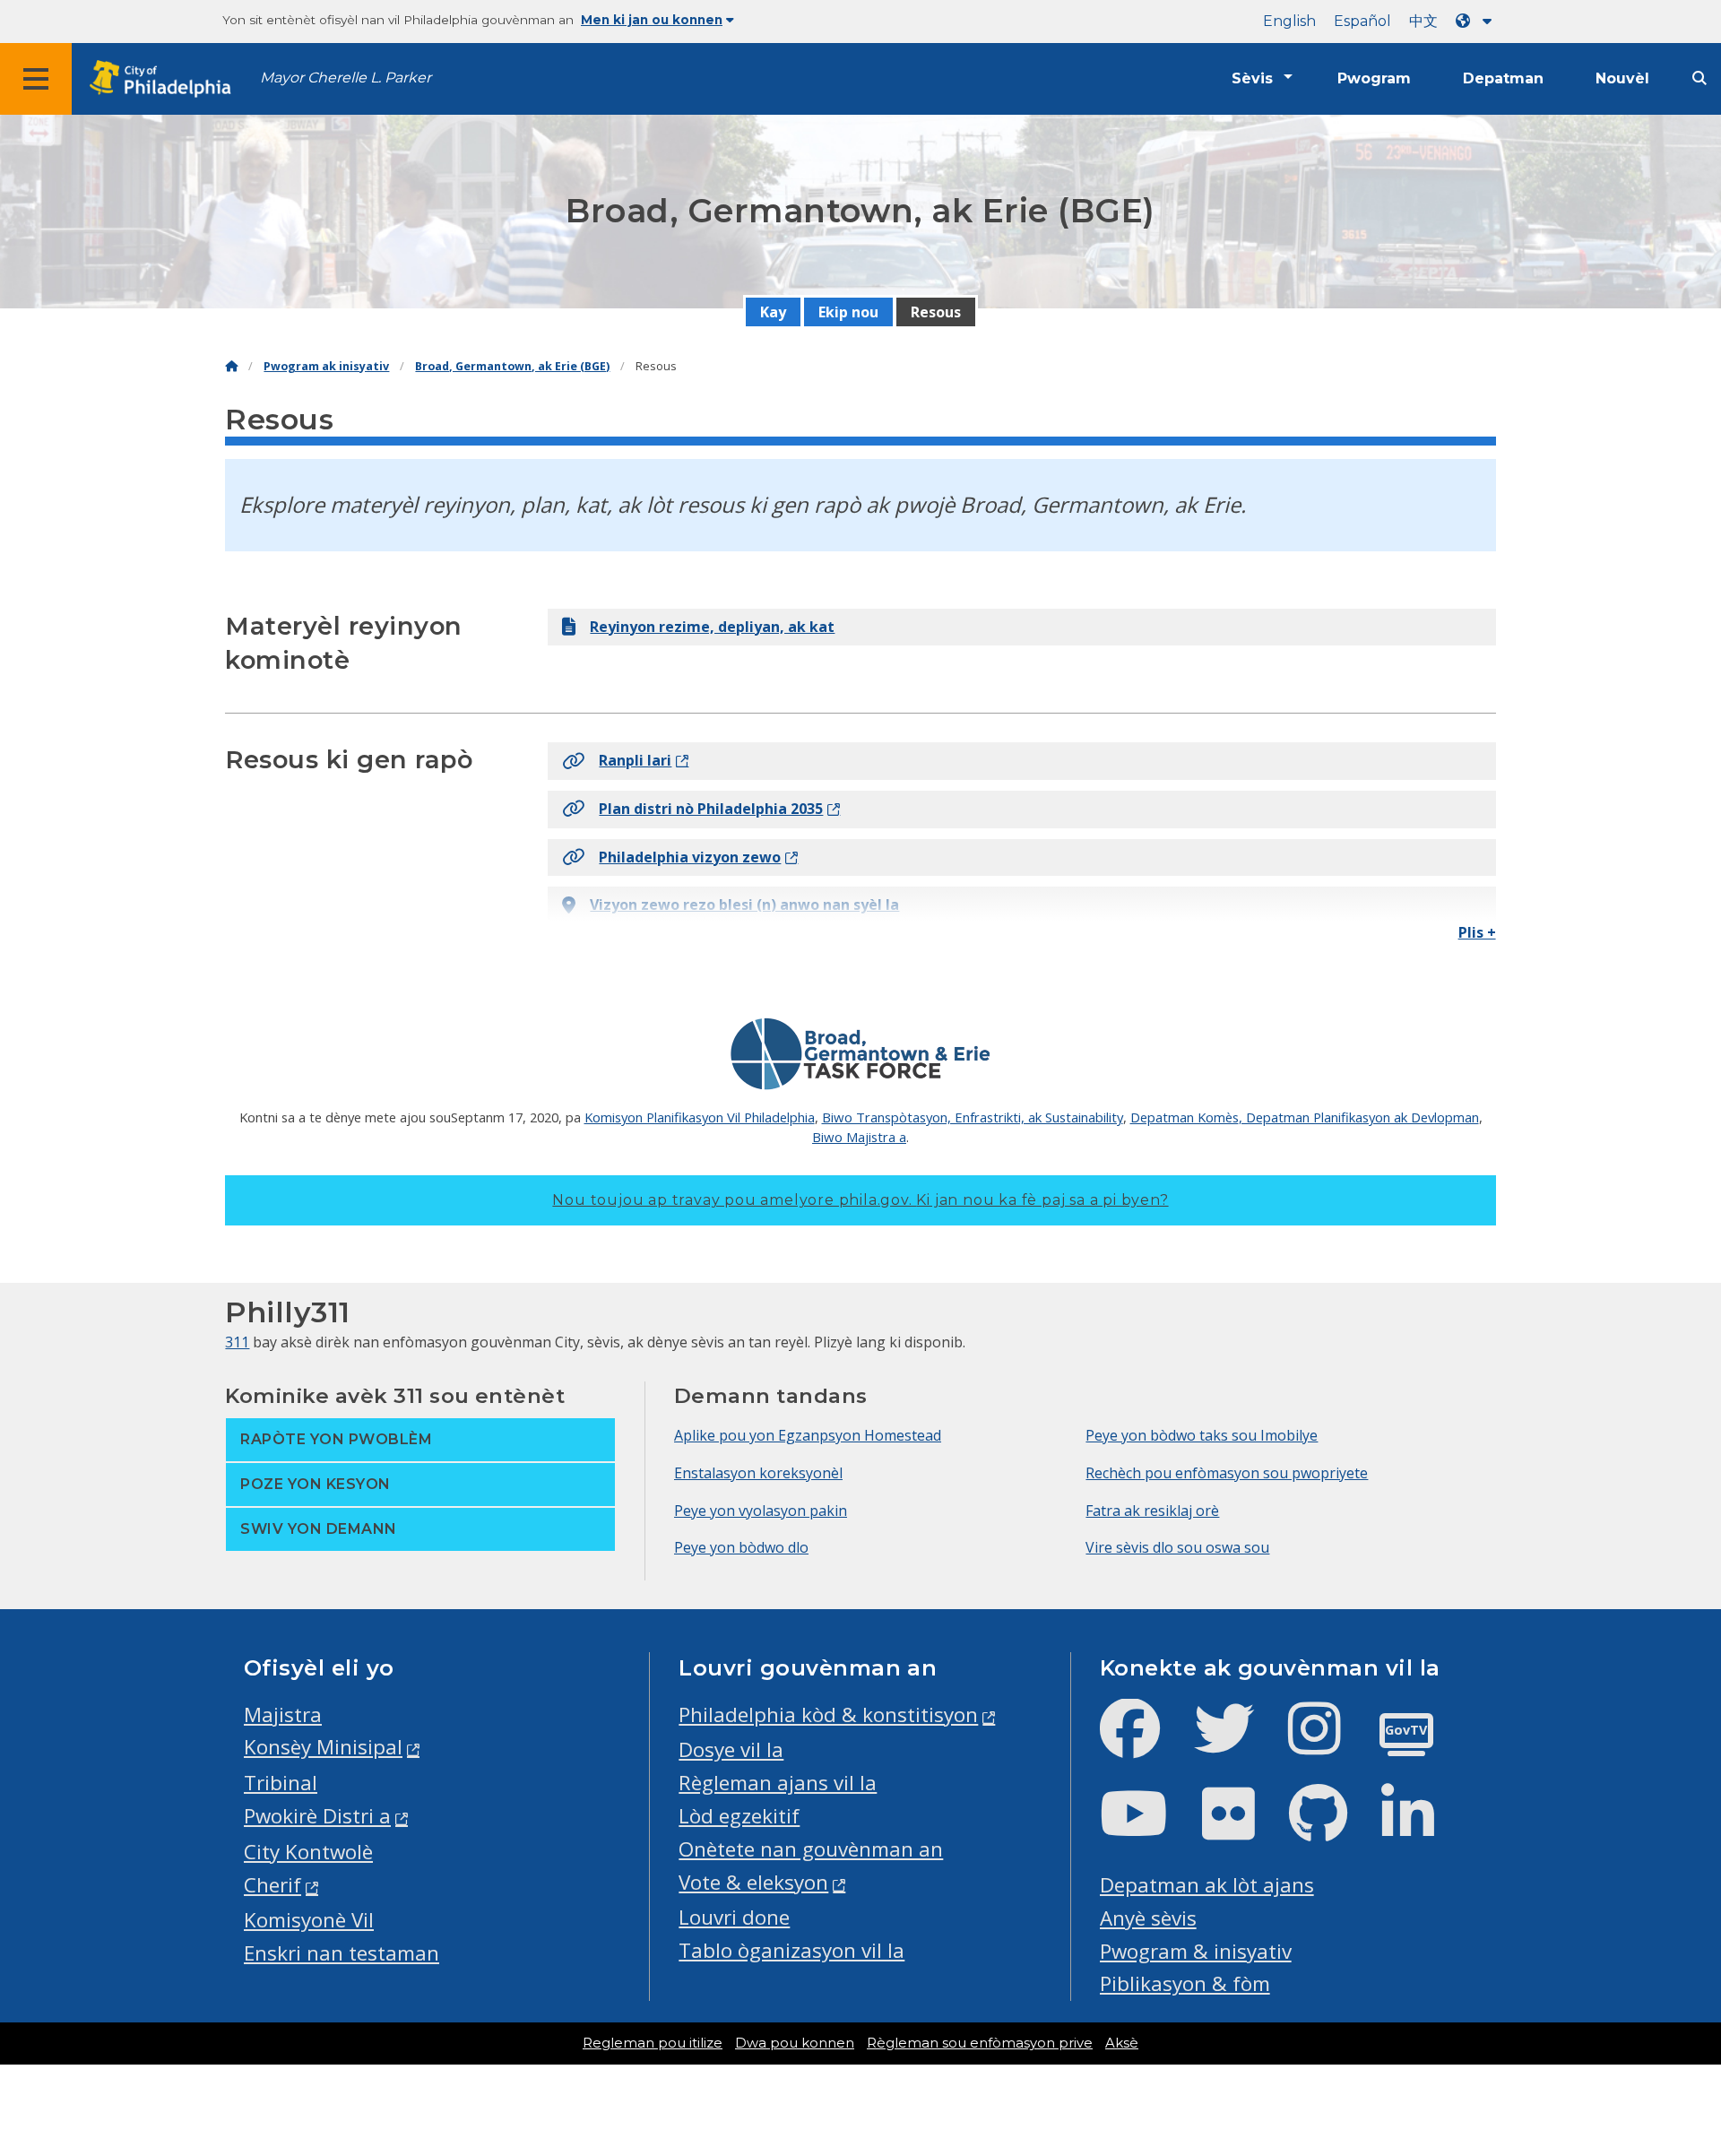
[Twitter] (1238, 1743)
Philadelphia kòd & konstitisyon (828, 1714)
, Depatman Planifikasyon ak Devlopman (1359, 1117)
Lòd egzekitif (739, 1816)
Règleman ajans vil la (778, 1783)
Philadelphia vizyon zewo (690, 857)
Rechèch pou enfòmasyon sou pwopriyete (1227, 1473)
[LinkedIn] (1422, 1828)
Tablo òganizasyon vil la (791, 1950)
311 (237, 1342)
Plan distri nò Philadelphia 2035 (711, 809)
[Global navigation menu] (36, 79)
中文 (1423, 21)
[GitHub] (1332, 1828)
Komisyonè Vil (309, 1920)
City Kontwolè (308, 1852)
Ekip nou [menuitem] (848, 312)
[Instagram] (1329, 1743)
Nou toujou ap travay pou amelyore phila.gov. (860, 1200)
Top (1672, 2038)
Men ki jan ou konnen (652, 20)
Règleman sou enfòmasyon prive (980, 2043)
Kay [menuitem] (773, 312)
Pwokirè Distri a (317, 1816)
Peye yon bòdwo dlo (741, 1547)
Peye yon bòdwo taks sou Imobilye (1202, 1435)
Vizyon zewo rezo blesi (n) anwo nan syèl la (744, 905)
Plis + (1477, 932)
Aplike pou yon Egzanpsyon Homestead (808, 1435)
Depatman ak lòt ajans (1207, 1885)
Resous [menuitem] (936, 312)
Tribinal (281, 1783)
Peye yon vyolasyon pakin (761, 1511)
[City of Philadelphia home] (166, 79)
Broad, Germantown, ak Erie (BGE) (512, 366)
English (1289, 21)
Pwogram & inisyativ (1196, 1951)
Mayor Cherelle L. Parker (346, 78)
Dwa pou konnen (795, 2043)
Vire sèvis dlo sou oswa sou (1177, 1547)
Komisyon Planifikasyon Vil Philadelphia (700, 1117)
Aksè (1122, 2043)
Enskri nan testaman (342, 1953)
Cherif (272, 1885)
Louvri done (734, 1917)
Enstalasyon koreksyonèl (758, 1473)
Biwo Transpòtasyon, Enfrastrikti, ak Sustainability (973, 1117)
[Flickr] (1243, 1828)
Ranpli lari (635, 760)
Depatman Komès (1185, 1117)
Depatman (1503, 78)
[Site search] (1699, 78)
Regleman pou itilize (653, 2043)
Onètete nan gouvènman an (811, 1849)
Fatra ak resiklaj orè (1152, 1511)
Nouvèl (1622, 78)
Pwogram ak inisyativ (326, 366)
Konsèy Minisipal (323, 1747)
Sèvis (1252, 78)
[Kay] (231, 366)
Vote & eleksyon (753, 1882)
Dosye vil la (731, 1749)
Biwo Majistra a (859, 1137)
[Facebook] (1144, 1743)
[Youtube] (1148, 1828)
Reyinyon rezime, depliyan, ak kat (712, 627)
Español (1362, 21)
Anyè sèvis (1148, 1918)
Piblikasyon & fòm (1185, 1983)
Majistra (283, 1714)
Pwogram (1374, 78)
